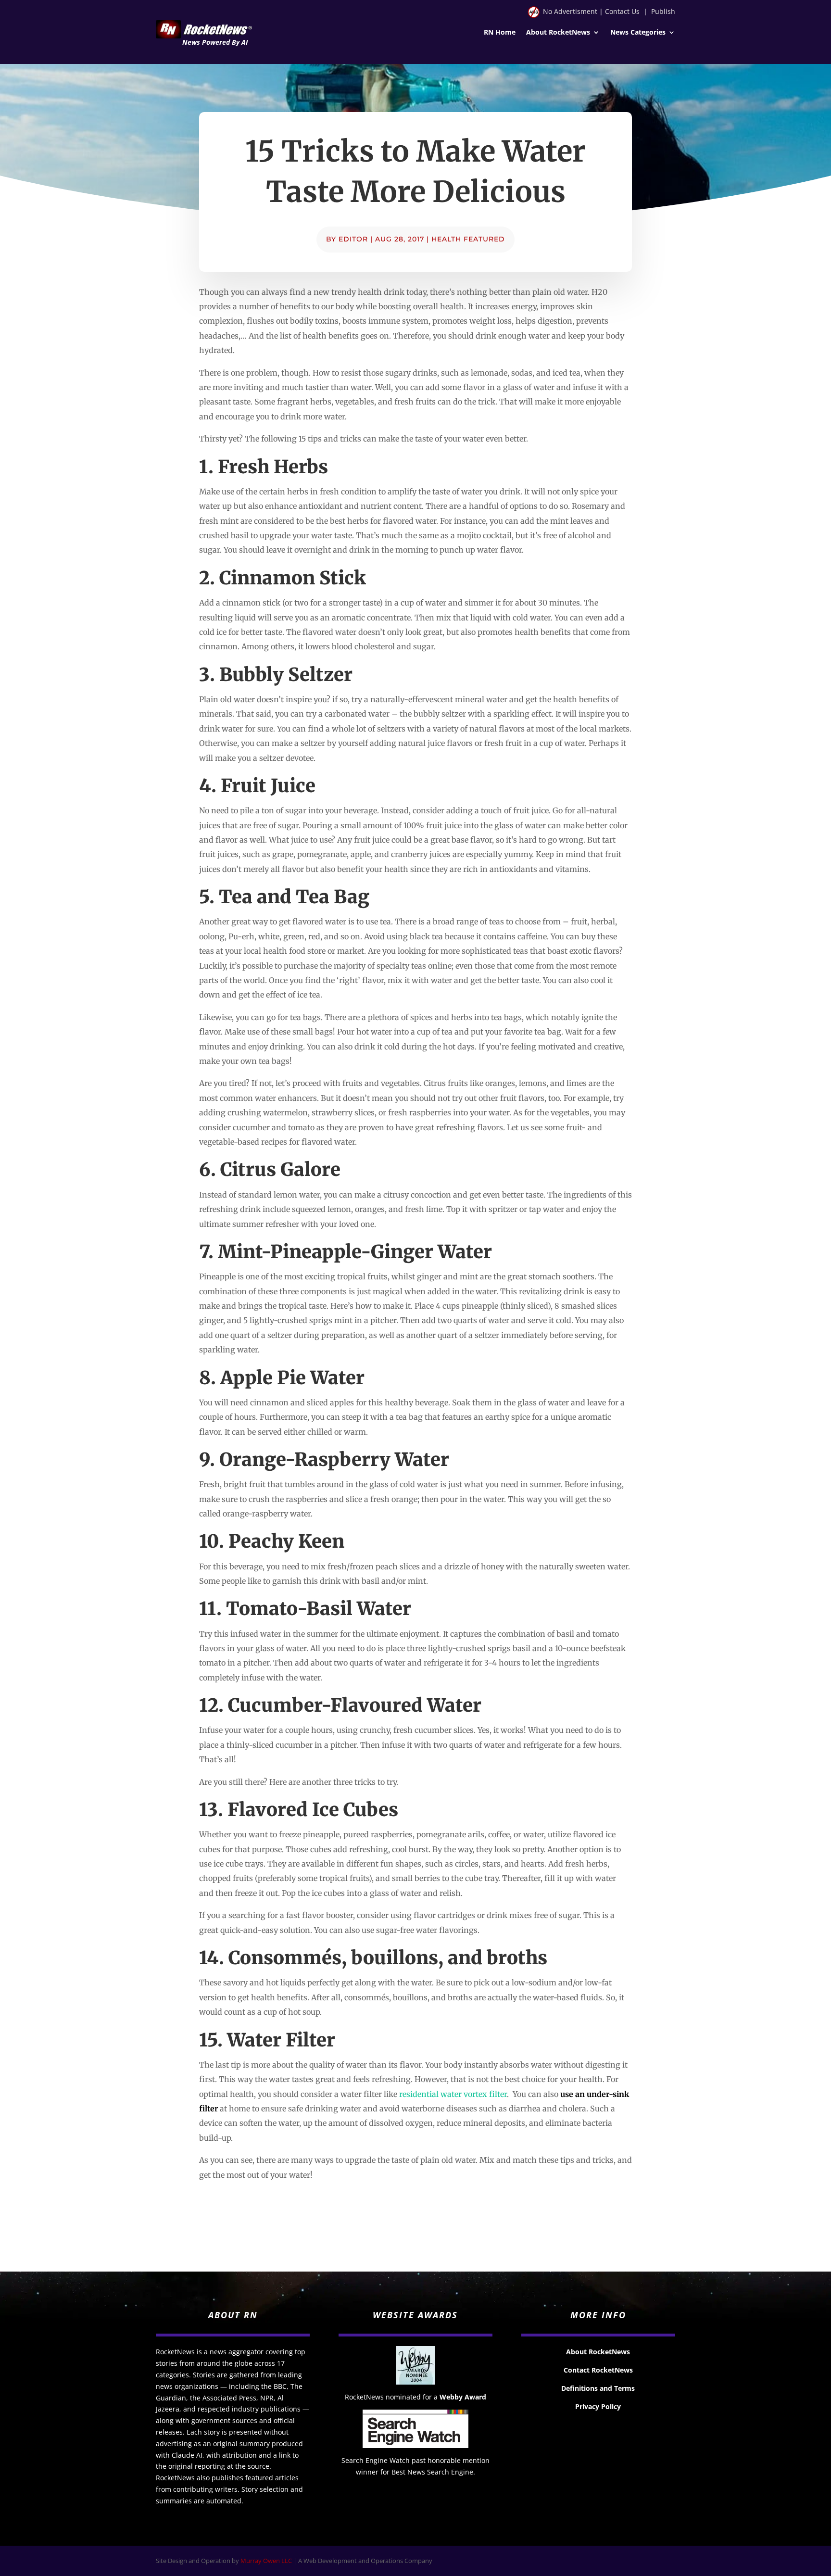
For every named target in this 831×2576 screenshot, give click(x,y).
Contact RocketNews (598, 2370)
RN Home (500, 33)
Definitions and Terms (598, 2388)
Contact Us (622, 11)
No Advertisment (570, 11)
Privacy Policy (598, 2406)
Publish (663, 11)
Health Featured (468, 239)
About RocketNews (558, 33)
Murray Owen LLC (266, 2561)
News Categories (638, 33)
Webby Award (463, 2397)
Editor (353, 239)
